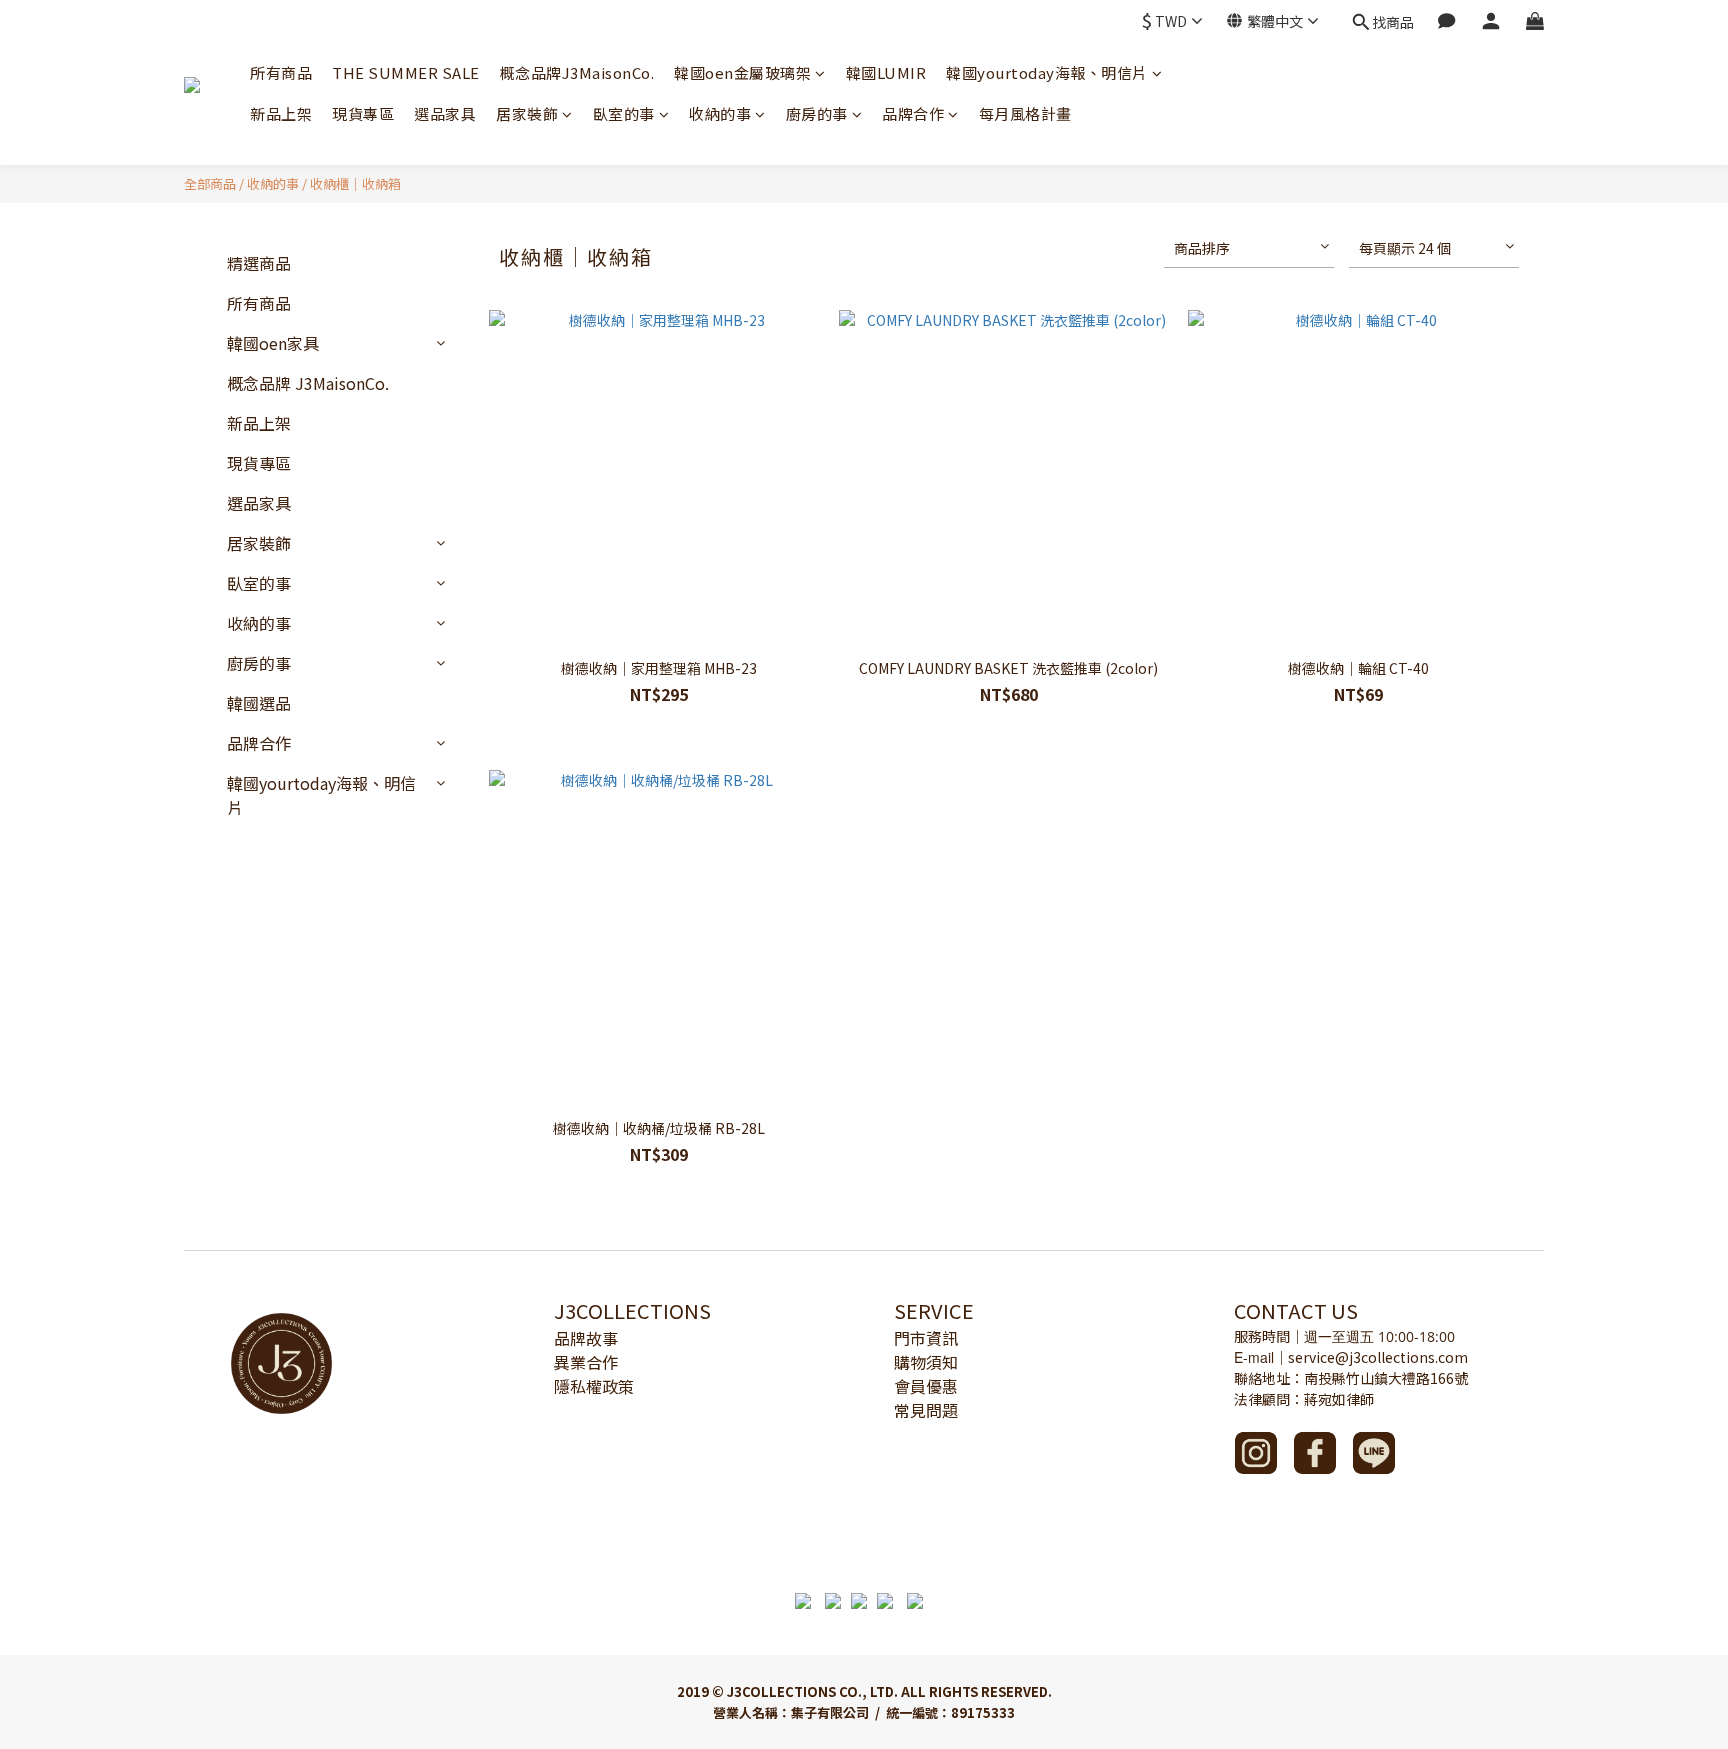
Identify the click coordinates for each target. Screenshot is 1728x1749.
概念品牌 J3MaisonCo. (308, 383)
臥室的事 (624, 113)
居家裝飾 (527, 113)
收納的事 (720, 113)
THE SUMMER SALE (406, 72)
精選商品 (259, 263)
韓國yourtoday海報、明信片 (1047, 72)
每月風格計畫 (1025, 113)
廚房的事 (817, 113)
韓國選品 (259, 703)
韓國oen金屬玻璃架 (742, 72)
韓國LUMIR (886, 72)
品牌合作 (913, 113)
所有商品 (281, 72)
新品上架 (281, 113)
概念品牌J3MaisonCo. (577, 72)
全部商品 (210, 183)
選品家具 (445, 113)
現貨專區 (363, 113)
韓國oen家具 (273, 343)
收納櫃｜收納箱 (355, 183)
